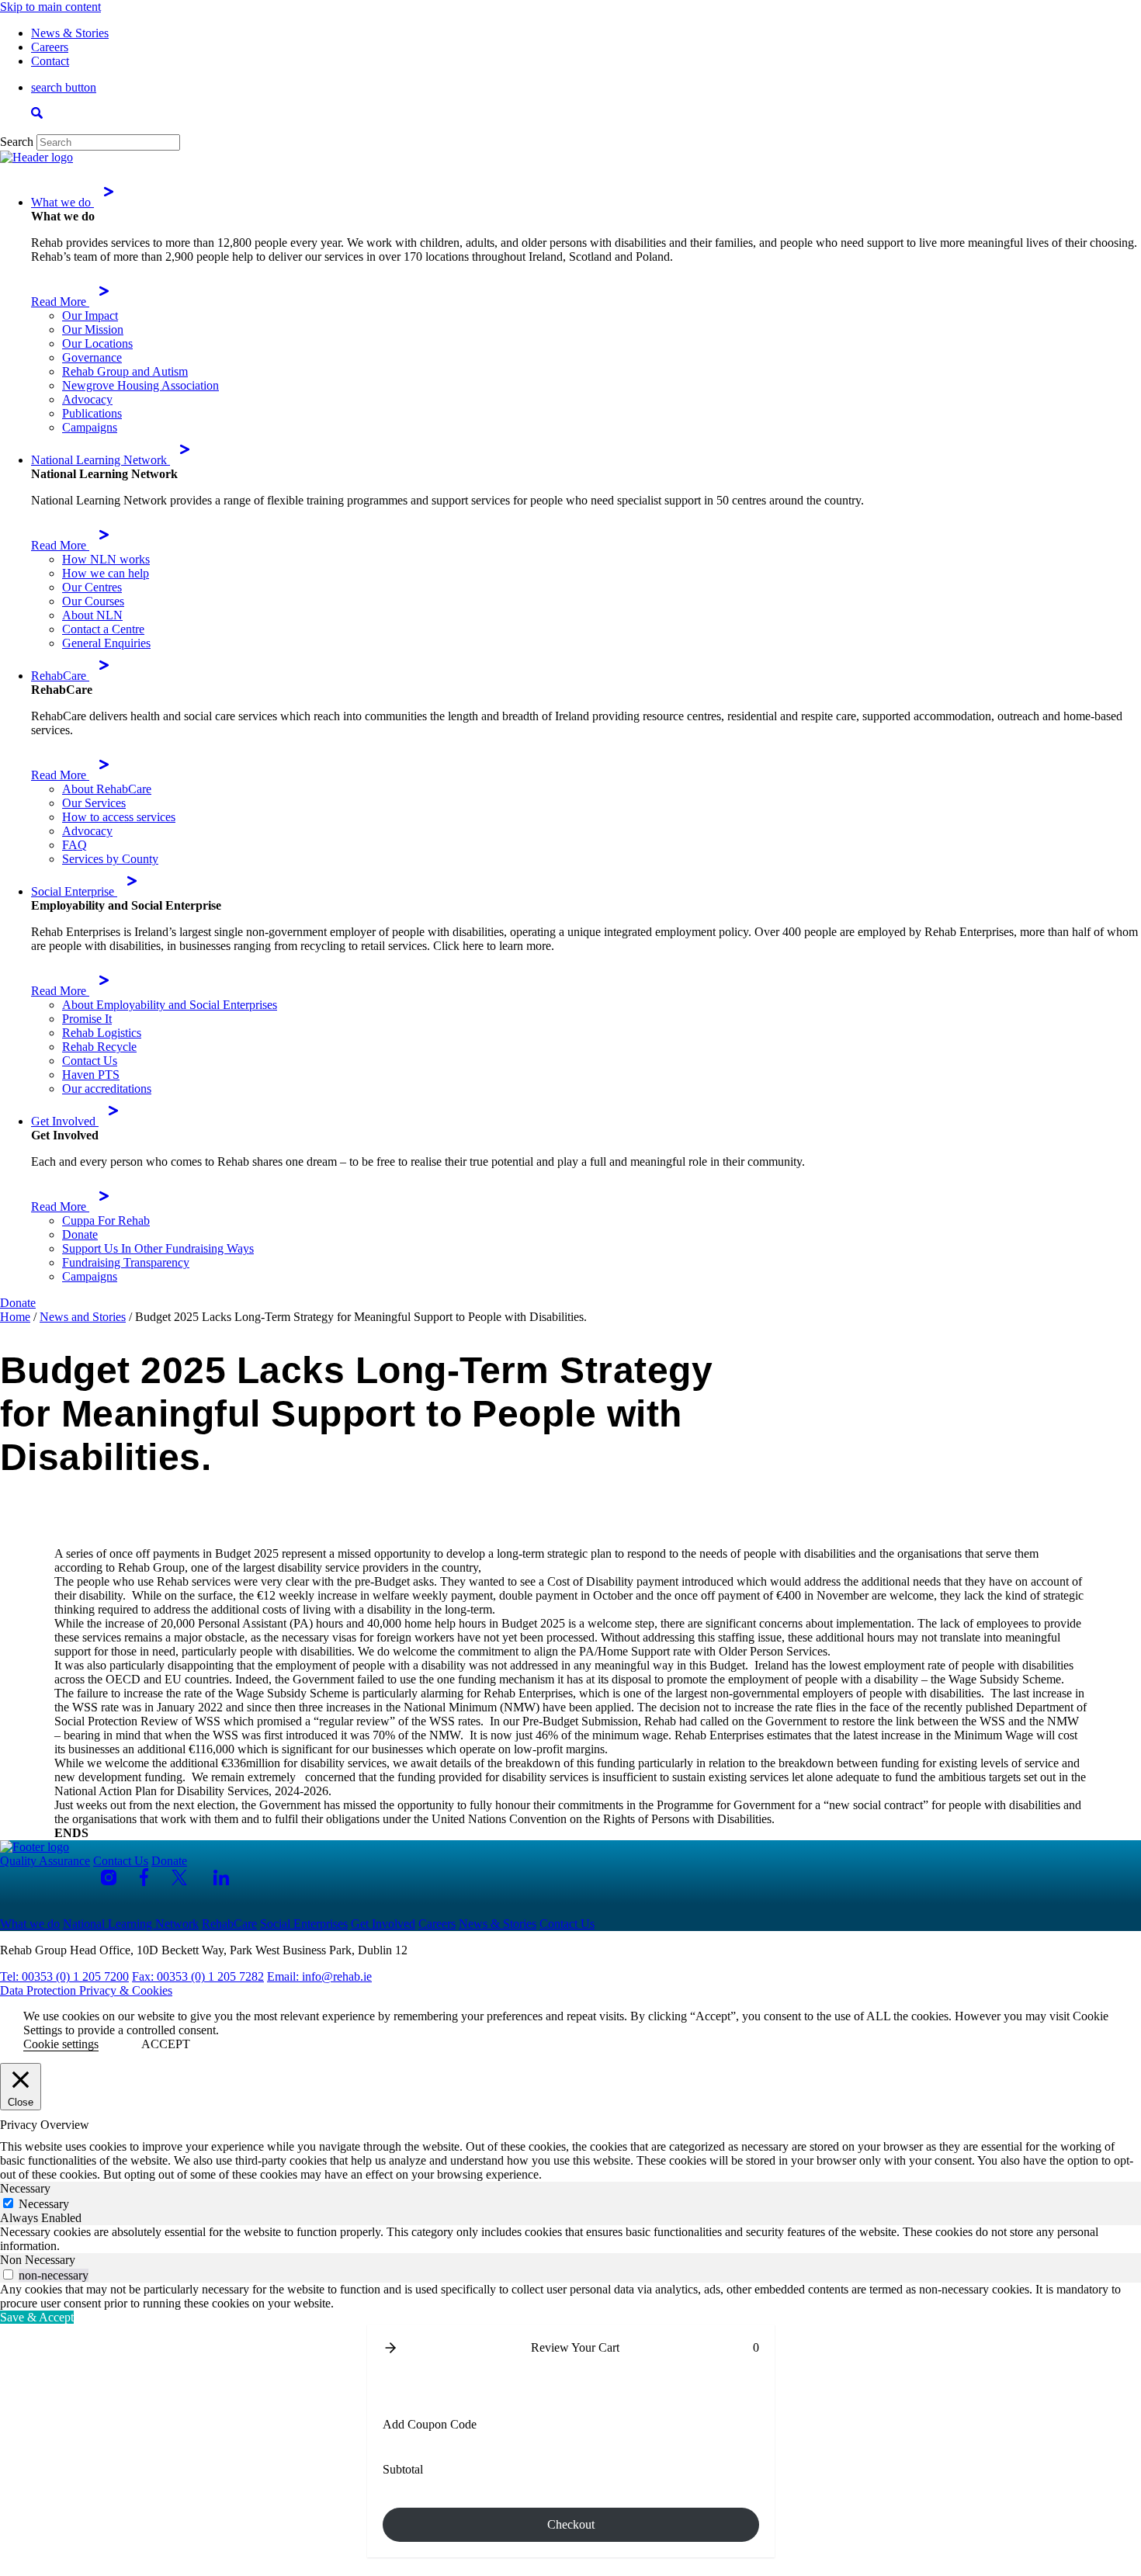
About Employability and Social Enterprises (170, 1005)
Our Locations (97, 343)
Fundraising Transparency (126, 1262)
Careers (50, 47)
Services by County (110, 859)
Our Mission (93, 329)
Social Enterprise (74, 891)
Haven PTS (91, 1075)
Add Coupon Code (430, 2424)
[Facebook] (144, 1877)
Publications (92, 413)
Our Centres (92, 587)
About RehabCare (107, 789)
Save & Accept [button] (37, 2317)
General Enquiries (106, 643)
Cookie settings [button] (61, 2044)
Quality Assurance (45, 1861)
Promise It (87, 1019)
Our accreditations (107, 1089)
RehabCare (60, 676)
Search (17, 142)
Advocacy (87, 399)
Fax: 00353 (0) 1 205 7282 (198, 1976)
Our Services (94, 803)
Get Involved (65, 1121)
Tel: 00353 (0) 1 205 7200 (64, 1976)
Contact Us (90, 1061)
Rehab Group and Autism (125, 371)
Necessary (44, 2204)
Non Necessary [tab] (38, 2260)
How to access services (119, 817)
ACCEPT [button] (166, 2044)
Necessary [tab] (25, 2188)
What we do (62, 202)
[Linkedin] (221, 1877)
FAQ (75, 845)
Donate (80, 1234)
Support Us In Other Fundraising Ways (158, 1248)
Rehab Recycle (99, 1047)
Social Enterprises (304, 1924)
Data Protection (40, 1990)
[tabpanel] (570, 2239)
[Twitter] (181, 1877)
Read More (60, 302)
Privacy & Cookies (126, 1990)
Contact (50, 61)
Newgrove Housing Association (140, 385)
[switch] (8, 2274)
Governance (92, 357)
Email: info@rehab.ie (319, 1976)
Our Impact (90, 315)
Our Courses (93, 601)
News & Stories (70, 33)
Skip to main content (50, 7)
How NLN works (106, 559)
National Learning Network (101, 460)
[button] (390, 2348)
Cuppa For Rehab (106, 1220)
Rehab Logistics (102, 1033)
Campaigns (90, 427)
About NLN (92, 615)
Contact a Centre (103, 629)
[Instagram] (109, 1877)
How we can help (106, 573)
